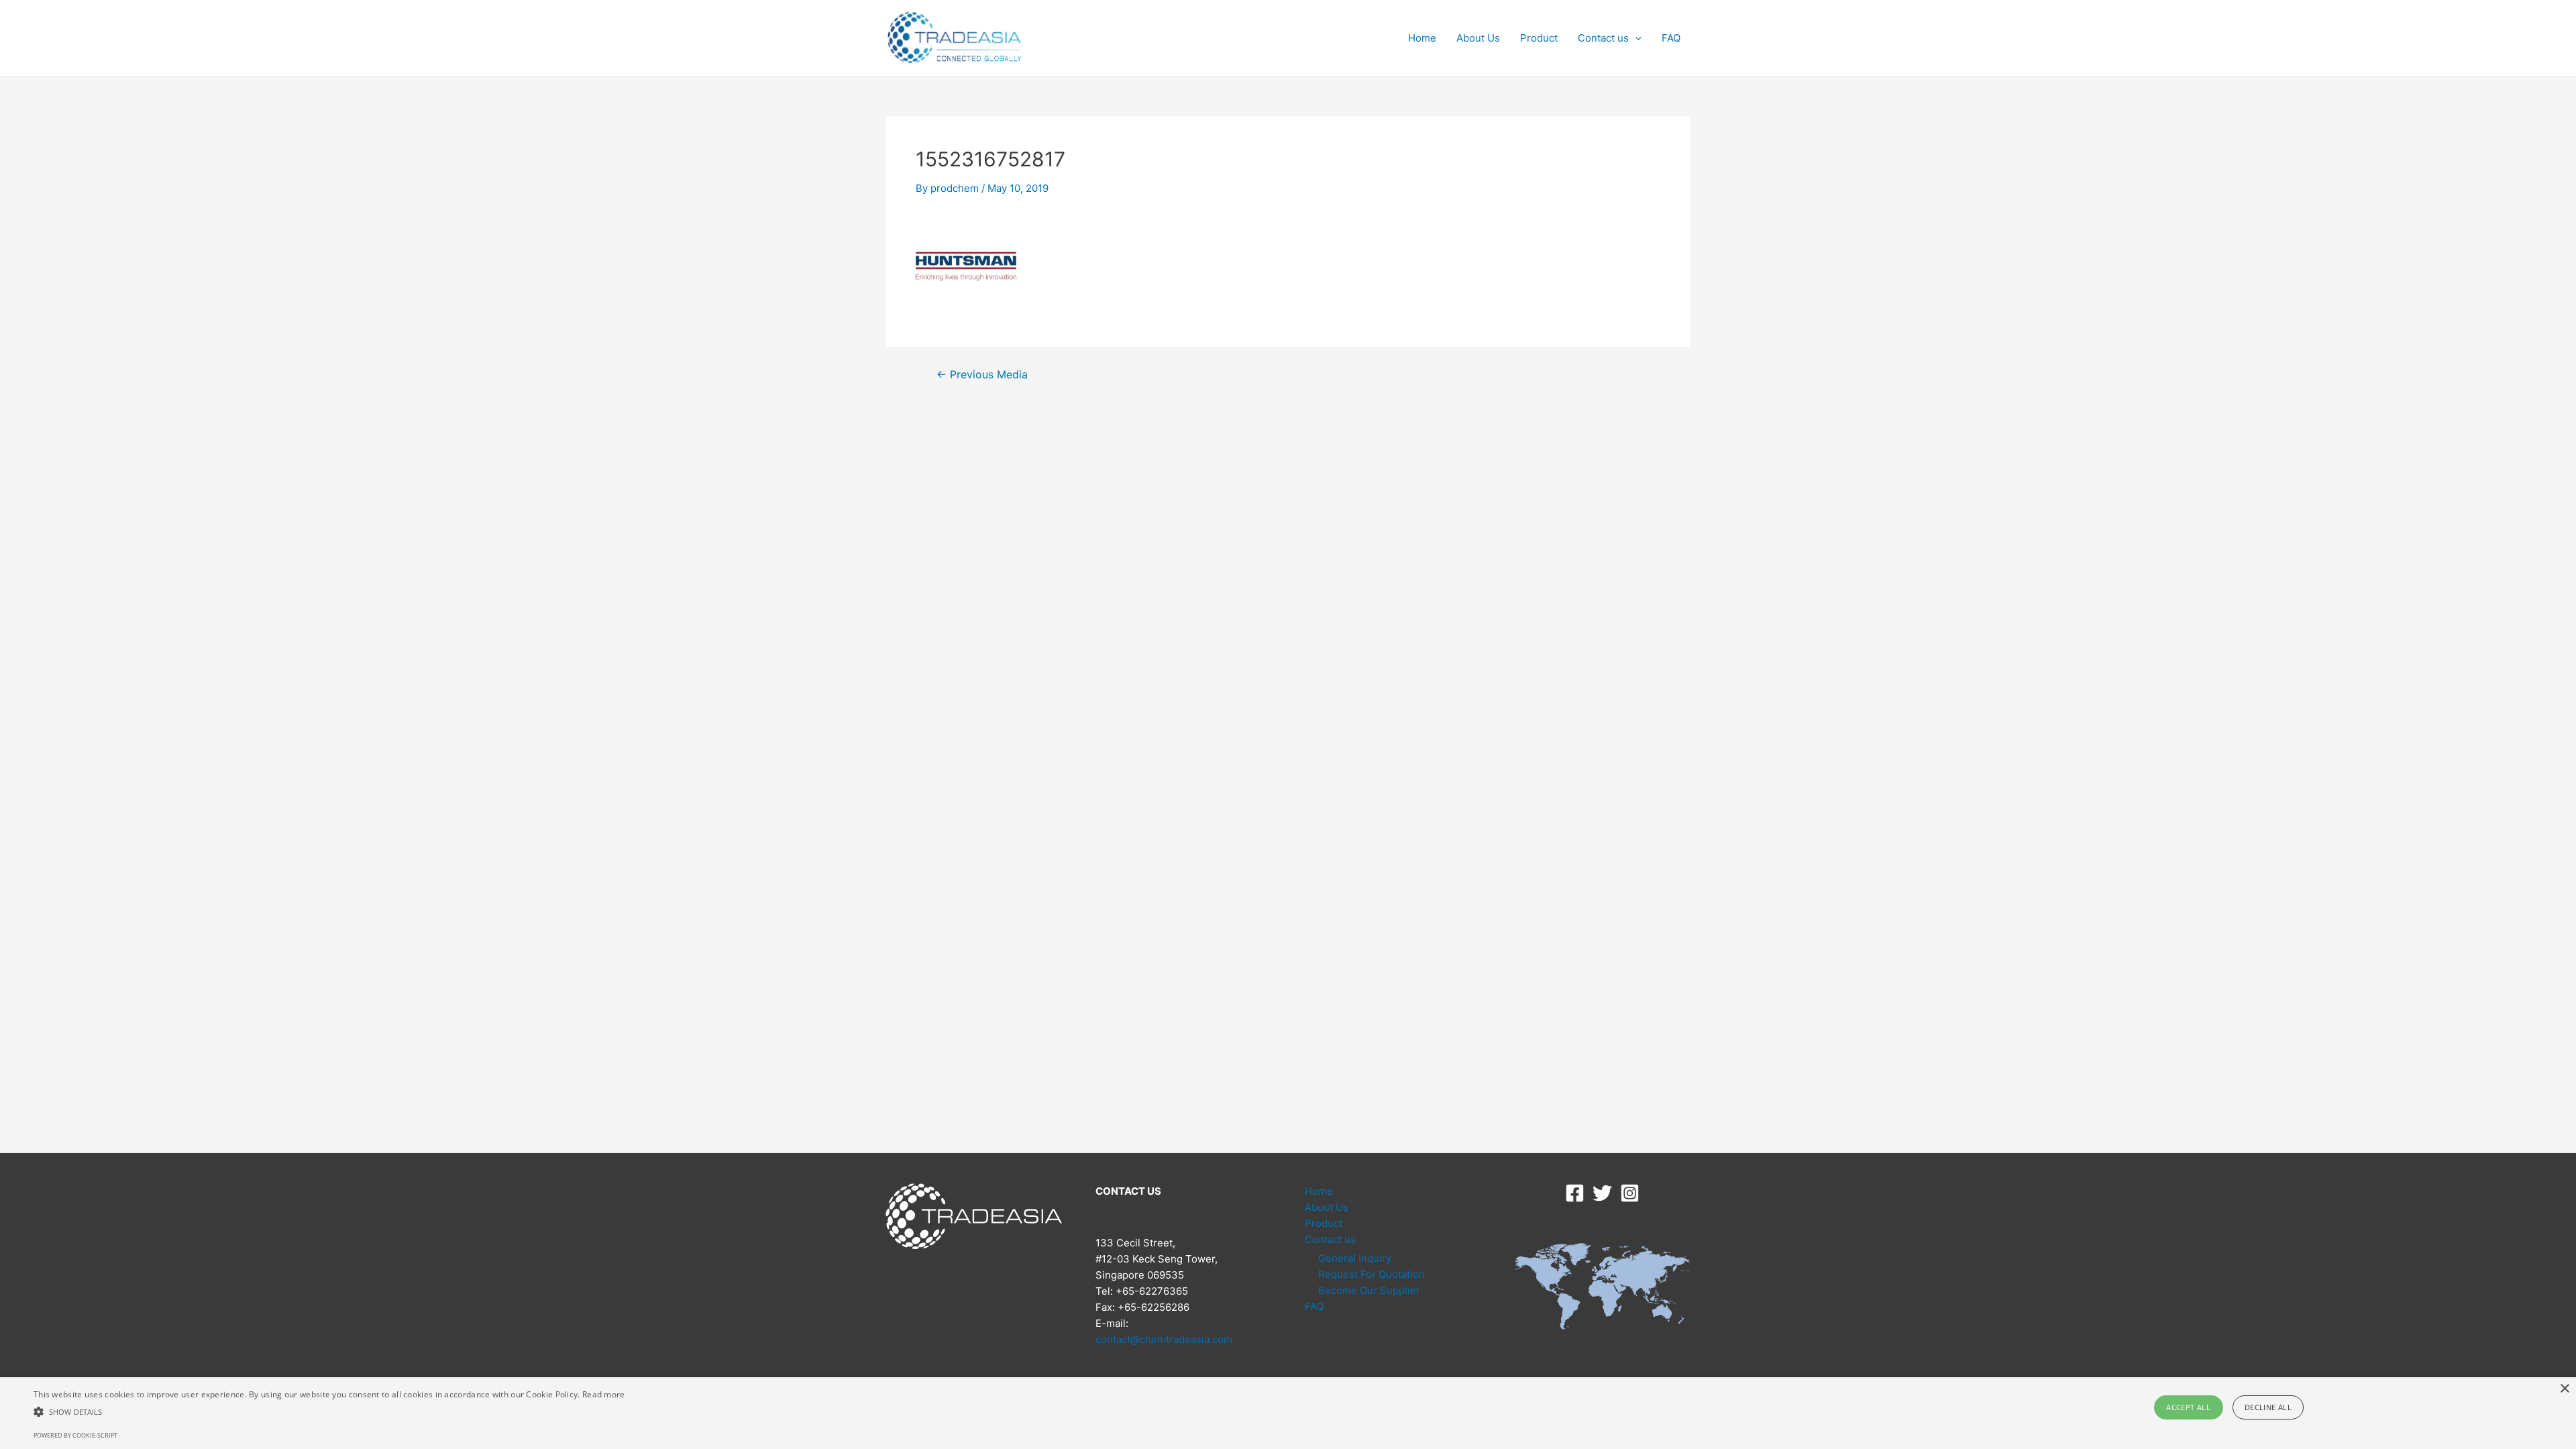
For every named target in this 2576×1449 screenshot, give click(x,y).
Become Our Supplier (1369, 1290)
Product (1539, 38)
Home (1422, 38)
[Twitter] (1602, 1193)
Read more (604, 1394)
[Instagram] (1630, 1193)
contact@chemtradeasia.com (1164, 1339)
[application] (1635, 38)
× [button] (2564, 1389)
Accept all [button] (2188, 1407)
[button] (329, 1412)
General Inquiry (1355, 1258)
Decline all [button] (2268, 1407)
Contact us (1603, 38)
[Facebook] (1575, 1193)
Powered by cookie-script (75, 1435)
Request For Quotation (1372, 1274)
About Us (1478, 38)
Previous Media (982, 375)
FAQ (1671, 38)
